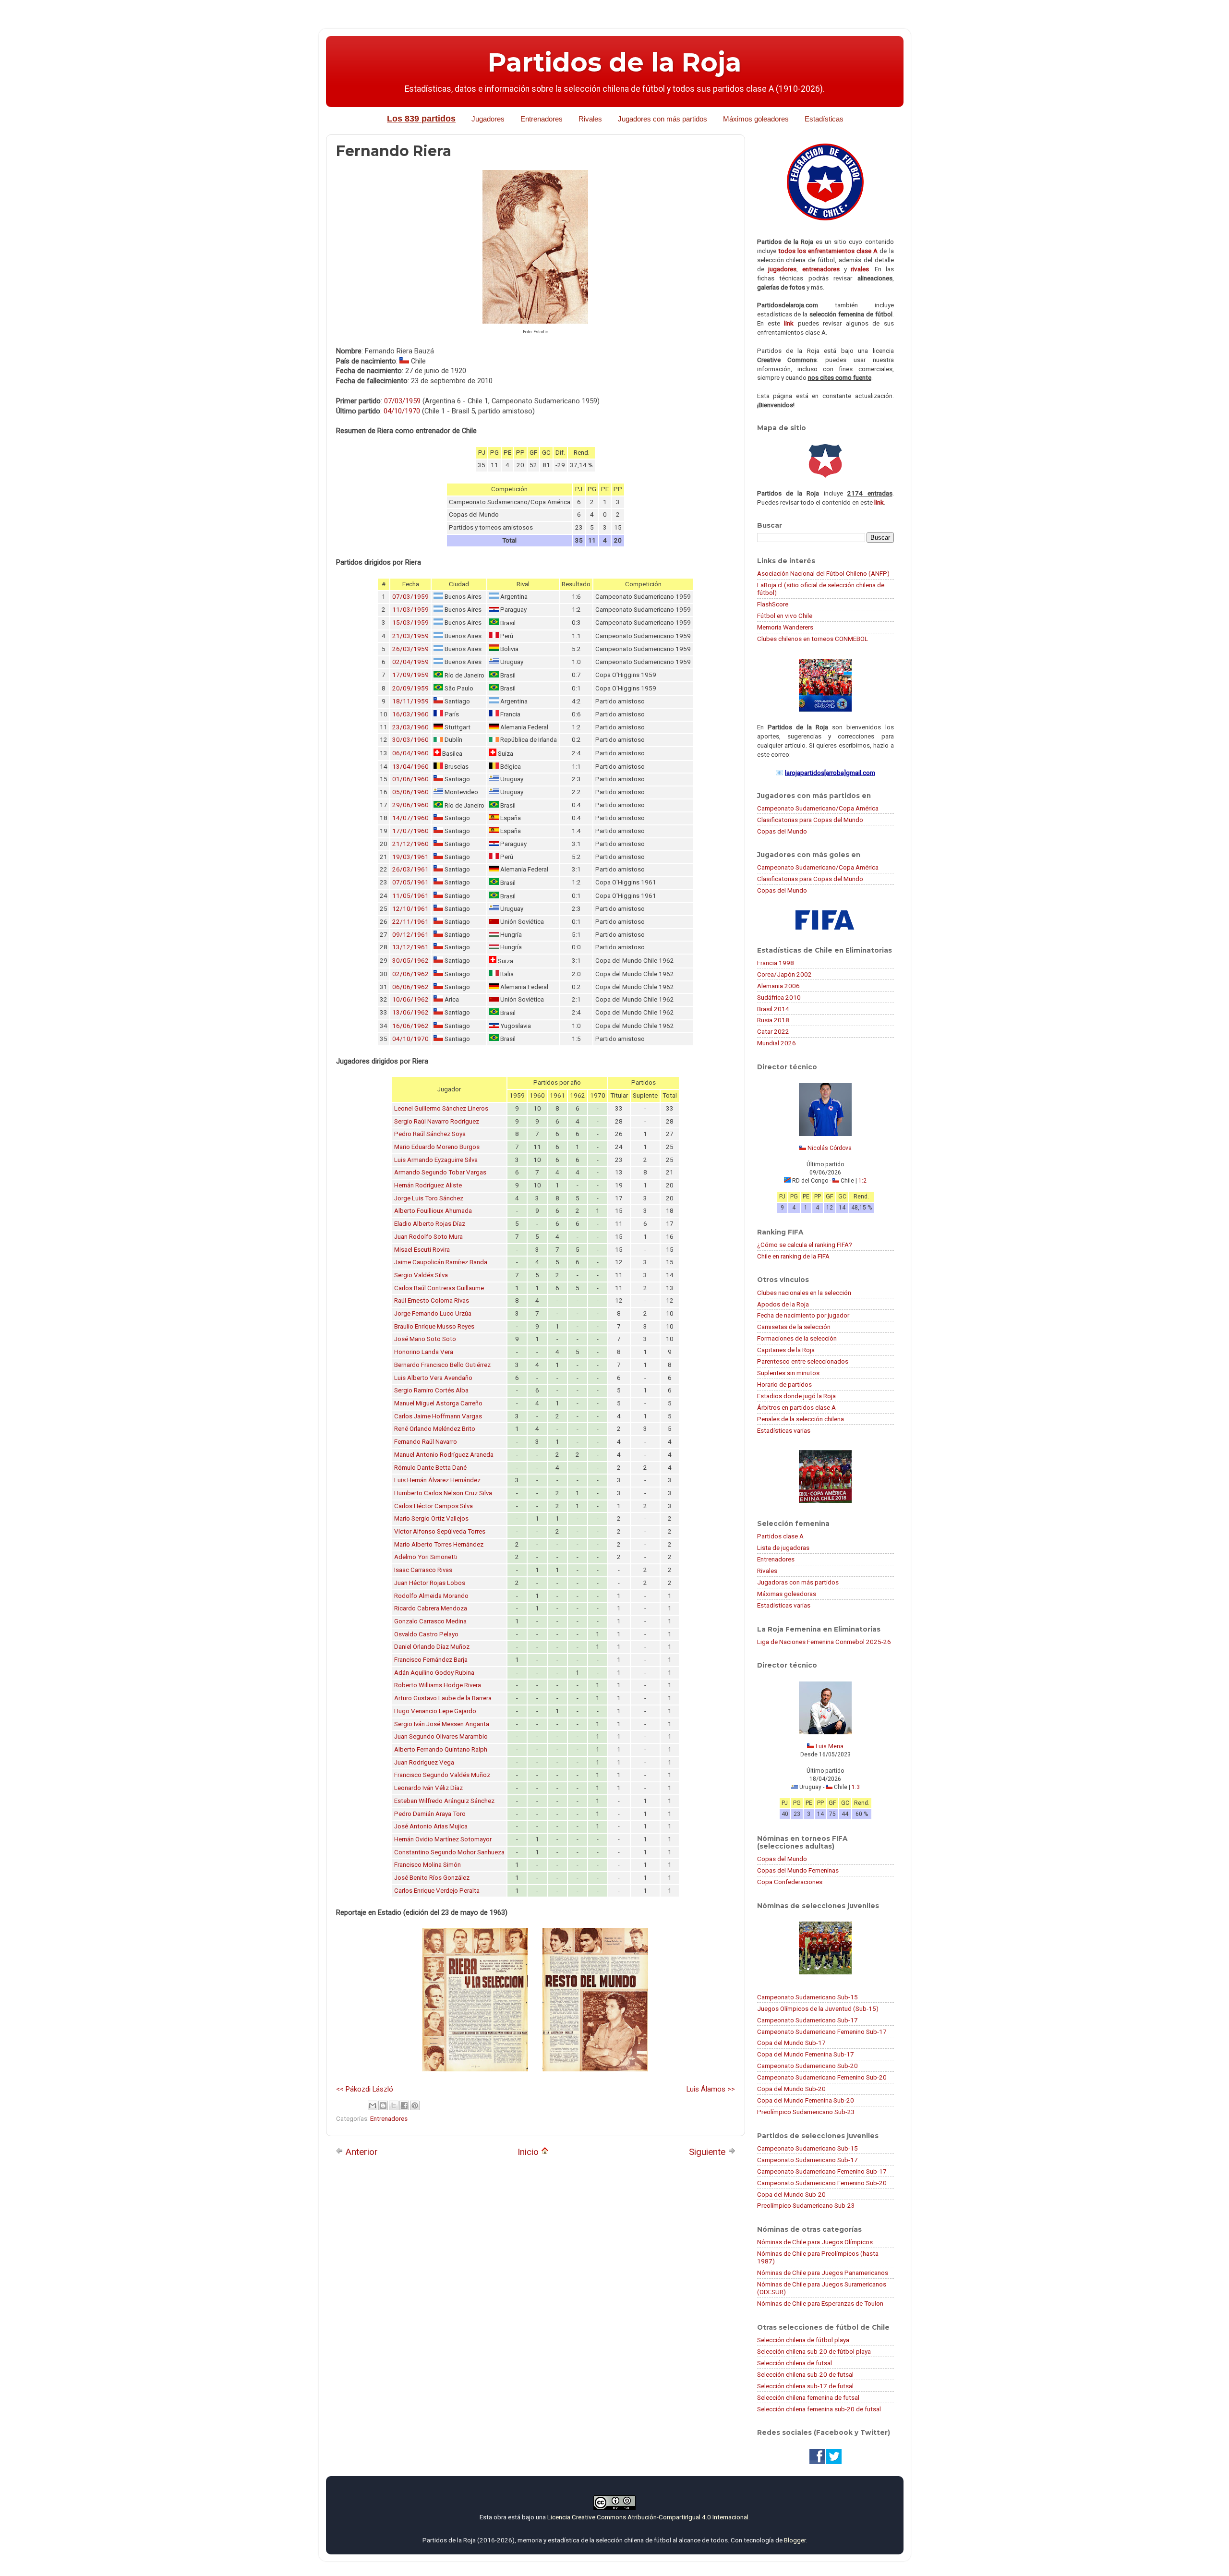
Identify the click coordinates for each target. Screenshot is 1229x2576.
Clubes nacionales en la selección (804, 1293)
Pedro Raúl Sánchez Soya (430, 1134)
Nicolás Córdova (830, 1148)
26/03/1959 (410, 649)
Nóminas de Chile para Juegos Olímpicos (815, 2242)
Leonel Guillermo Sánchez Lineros (441, 1108)
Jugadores (488, 119)
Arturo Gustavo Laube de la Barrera (443, 1698)
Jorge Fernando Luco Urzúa (433, 1313)
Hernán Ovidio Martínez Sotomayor (443, 1839)
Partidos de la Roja (614, 62)
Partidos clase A (780, 1536)
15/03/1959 (410, 623)
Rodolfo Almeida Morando (431, 1596)
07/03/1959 (402, 401)
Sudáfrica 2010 (779, 997)
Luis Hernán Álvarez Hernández (437, 1480)
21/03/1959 (410, 636)
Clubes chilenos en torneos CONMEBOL (813, 639)
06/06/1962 (410, 987)
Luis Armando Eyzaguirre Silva (436, 1160)
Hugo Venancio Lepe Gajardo (435, 1711)
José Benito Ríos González (432, 1878)
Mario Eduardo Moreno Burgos (437, 1147)
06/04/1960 (410, 753)
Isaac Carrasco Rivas (423, 1570)
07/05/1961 (410, 882)
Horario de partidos (784, 1384)
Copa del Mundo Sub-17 (791, 2043)
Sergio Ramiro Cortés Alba (431, 1390)
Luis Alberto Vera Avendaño (433, 1378)
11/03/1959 (410, 610)
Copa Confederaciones (790, 1882)
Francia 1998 (776, 963)
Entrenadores (542, 119)
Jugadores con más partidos (663, 119)
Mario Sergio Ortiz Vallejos (431, 1518)
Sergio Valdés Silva (421, 1275)
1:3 (856, 1787)
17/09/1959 (410, 675)
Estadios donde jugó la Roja (796, 1396)
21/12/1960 (410, 844)
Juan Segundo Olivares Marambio (441, 1736)
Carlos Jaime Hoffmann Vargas (438, 1416)
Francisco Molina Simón (428, 1865)
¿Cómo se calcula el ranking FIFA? (805, 1245)
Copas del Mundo (782, 831)
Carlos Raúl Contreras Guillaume (439, 1288)
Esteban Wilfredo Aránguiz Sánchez (444, 1801)
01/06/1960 (410, 779)
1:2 (862, 1181)
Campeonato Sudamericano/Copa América (818, 808)
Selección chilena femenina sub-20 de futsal (819, 2409)
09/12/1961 (410, 935)
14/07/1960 (410, 818)
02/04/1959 (410, 662)
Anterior (361, 2152)
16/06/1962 (410, 1026)
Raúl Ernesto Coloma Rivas (432, 1300)
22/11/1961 (410, 922)
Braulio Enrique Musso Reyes (434, 1326)
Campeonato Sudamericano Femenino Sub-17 (822, 2032)
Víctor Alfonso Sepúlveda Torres (440, 1531)
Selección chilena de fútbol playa (803, 2340)
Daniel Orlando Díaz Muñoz (432, 1647)
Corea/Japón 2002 (784, 974)
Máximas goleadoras (787, 1594)
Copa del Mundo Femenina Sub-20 (806, 2100)
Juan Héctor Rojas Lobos (430, 1583)
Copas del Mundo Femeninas (798, 1870)
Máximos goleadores (756, 119)
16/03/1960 (410, 714)
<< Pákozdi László (365, 2089)
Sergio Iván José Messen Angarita (442, 1724)
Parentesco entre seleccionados (803, 1361)
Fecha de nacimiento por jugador (803, 1315)
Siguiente (708, 2152)
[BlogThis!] (383, 2105)
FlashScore (773, 604)
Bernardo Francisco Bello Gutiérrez (442, 1365)
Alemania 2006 (778, 986)
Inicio (529, 2152)
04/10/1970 (402, 411)
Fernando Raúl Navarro (426, 1442)
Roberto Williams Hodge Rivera (438, 1685)
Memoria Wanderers (785, 627)
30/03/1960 (410, 740)
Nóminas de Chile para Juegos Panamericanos (823, 2273)
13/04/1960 (410, 767)
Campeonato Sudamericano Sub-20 (807, 2066)
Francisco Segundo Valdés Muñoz (442, 1775)
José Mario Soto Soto (425, 1339)
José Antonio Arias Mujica (431, 1826)
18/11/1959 (410, 701)
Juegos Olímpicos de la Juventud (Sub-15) (818, 2008)
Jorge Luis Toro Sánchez (429, 1198)
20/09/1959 (410, 688)
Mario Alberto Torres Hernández (439, 1544)
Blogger (795, 2540)
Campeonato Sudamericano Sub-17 (807, 2020)
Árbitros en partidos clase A (796, 1407)
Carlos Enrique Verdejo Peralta (437, 1891)
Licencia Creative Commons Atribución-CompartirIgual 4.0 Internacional (648, 2517)
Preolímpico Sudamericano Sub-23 (806, 2112)
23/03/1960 (410, 727)
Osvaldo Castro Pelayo (426, 1634)
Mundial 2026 (777, 1043)
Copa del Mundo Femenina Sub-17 (806, 2054)
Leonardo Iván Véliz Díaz (428, 1788)
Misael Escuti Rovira (422, 1250)
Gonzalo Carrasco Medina (430, 1621)
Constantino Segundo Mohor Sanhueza (449, 1852)
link (789, 323)
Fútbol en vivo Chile (785, 616)
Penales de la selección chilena (801, 1419)
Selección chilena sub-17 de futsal (805, 2386)
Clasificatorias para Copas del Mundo (810, 820)
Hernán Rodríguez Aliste (428, 1185)
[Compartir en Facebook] (404, 2105)
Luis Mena (830, 1746)
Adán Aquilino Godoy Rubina (434, 1673)
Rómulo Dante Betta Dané (430, 1468)
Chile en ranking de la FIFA (793, 1256)
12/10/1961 (410, 909)
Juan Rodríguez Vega (424, 1762)
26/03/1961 (410, 869)
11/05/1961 (410, 896)
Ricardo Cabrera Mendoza (431, 1608)
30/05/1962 (410, 961)
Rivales (590, 119)
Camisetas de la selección (794, 1327)
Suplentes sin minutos (788, 1373)
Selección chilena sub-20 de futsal (805, 2374)
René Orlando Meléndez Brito (435, 1429)
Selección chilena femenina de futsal (808, 2397)
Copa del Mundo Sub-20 (791, 2089)
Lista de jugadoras (783, 1548)
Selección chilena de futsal (795, 2363)
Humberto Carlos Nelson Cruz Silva (443, 1493)
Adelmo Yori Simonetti (426, 1557)
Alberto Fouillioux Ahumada (433, 1211)
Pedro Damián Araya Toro (430, 1814)
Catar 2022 (773, 1031)
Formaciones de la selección (797, 1338)
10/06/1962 (410, 999)
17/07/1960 (410, 831)
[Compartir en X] (394, 2105)
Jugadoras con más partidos (798, 1582)
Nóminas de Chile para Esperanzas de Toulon (820, 2303)
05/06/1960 (410, 792)
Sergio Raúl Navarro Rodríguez (437, 1121)
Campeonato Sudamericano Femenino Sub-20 (822, 2077)
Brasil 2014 (773, 1009)
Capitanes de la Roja (786, 1350)
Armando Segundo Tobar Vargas (440, 1172)
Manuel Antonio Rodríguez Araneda (444, 1455)
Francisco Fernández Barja (431, 1660)
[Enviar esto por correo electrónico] (373, 2105)
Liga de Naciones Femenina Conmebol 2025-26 (824, 1642)
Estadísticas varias (784, 1430)
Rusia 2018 (773, 1020)
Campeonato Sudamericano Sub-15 (807, 1997)
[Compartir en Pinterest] (415, 2105)
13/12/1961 (410, 947)
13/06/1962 (410, 1012)
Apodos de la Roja (783, 1304)
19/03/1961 (410, 857)
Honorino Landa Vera (424, 1352)
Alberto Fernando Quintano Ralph (441, 1749)
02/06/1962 (410, 974)
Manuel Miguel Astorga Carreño (438, 1403)
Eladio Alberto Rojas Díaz (430, 1224)
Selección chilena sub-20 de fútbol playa (814, 2351)
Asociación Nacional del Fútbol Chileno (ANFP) (823, 573)
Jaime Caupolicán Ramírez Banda (441, 1262)
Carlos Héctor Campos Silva (434, 1506)
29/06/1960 (410, 805)
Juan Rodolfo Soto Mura (428, 1237)
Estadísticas (824, 119)
